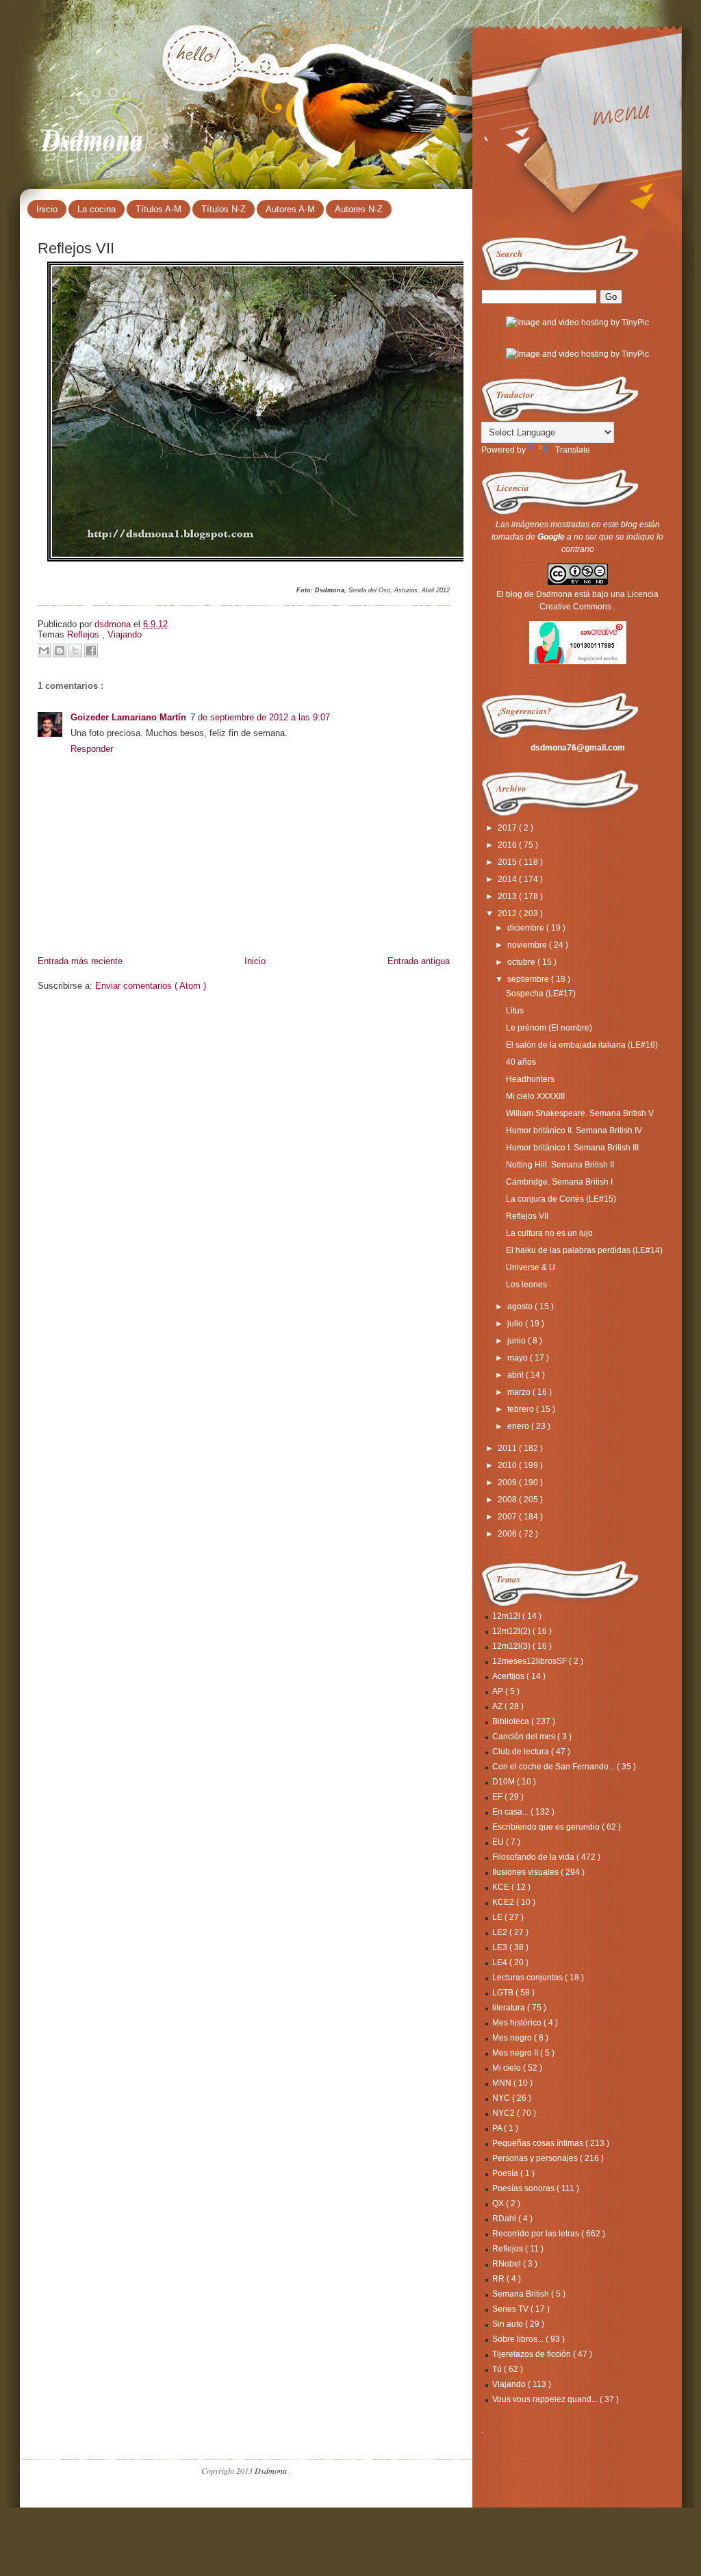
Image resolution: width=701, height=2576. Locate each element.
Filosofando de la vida (534, 1857)
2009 (508, 1482)
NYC (502, 2098)
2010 (508, 1465)
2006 (508, 1534)
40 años (521, 1062)
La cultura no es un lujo (549, 1233)
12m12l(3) (512, 1646)
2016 (508, 845)
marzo (520, 1392)
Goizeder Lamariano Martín (128, 717)
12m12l (507, 1616)
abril (517, 1375)
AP (499, 1691)
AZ (498, 1706)
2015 (508, 862)
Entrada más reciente (80, 961)
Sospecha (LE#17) (541, 994)
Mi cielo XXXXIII (535, 1096)
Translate (573, 450)
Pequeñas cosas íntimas (539, 2143)
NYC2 (505, 2113)
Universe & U (531, 1267)
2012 (508, 913)
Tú (498, 2369)
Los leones (526, 1285)
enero (519, 1426)
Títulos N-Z (224, 209)
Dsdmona (93, 138)
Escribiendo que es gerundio (547, 1827)
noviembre (528, 945)
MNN (503, 2083)
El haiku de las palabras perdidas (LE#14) (584, 1250)
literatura (510, 2008)
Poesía (506, 2173)
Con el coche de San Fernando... (555, 1767)
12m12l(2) (512, 1631)
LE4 (501, 1962)
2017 (508, 828)
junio (518, 1341)
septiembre (529, 979)
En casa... (511, 1812)
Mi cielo (508, 2068)
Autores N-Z (359, 209)
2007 (508, 1517)
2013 (508, 896)
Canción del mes (525, 1737)
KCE (502, 1887)
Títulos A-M (158, 209)
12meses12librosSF (531, 1661)
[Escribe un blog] (60, 651)
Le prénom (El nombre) (549, 1028)
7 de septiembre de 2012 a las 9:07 (260, 717)
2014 (508, 879)
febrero (522, 1409)
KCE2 (504, 1902)
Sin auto (509, 2324)
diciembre (527, 928)
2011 (508, 1448)
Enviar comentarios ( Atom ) (151, 986)
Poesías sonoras (524, 2188)
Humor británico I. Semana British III (572, 1148)
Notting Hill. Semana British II (560, 1165)
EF (498, 1797)
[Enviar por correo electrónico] (44, 651)
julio (516, 1324)
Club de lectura (522, 1752)
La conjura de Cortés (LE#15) (561, 1199)
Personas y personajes (536, 2158)
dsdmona (114, 624)
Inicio (47, 209)
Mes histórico (518, 2023)
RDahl (505, 2219)
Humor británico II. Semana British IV (574, 1131)
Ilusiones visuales (526, 1872)
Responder (92, 749)
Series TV (511, 2309)
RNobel (508, 2264)
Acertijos (509, 1676)
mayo (519, 1358)
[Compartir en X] (75, 651)
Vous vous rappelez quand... (546, 2399)
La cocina (97, 209)
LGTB (504, 1993)
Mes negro (513, 2038)
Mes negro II (516, 2053)
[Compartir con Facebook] (91, 651)
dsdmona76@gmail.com (578, 748)
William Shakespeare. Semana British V (580, 1113)
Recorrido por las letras (537, 2234)
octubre (522, 962)
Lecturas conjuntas (528, 1978)
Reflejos (85, 634)
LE (498, 1917)
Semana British (522, 2294)
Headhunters (530, 1079)
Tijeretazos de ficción (533, 2354)
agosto (521, 1306)
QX (499, 2204)
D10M (505, 1782)
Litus (515, 1011)
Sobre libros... (519, 2339)
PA (498, 2128)
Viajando (125, 634)
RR (499, 2279)
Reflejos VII (527, 1216)
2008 (508, 1500)
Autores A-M (290, 209)
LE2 (501, 1932)
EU (499, 1842)
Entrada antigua (419, 961)
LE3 (501, 1947)
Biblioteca (512, 1721)
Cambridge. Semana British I (559, 1182)
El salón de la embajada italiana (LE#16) (582, 1045)
